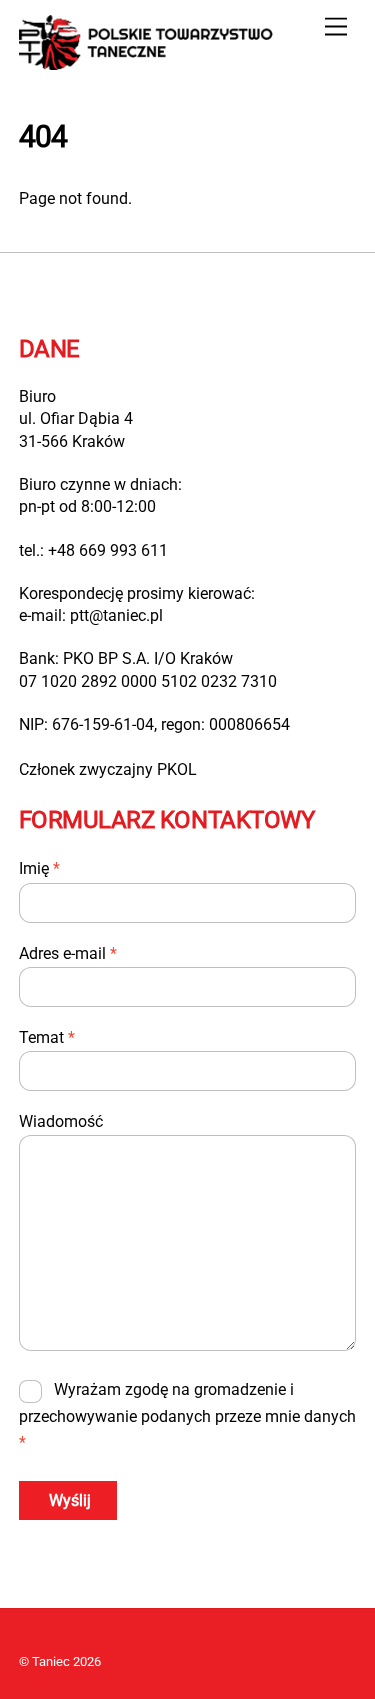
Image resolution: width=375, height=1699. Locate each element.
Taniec (51, 1661)
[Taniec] (149, 62)
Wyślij (70, 1500)
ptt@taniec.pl (116, 615)
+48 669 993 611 (108, 550)
